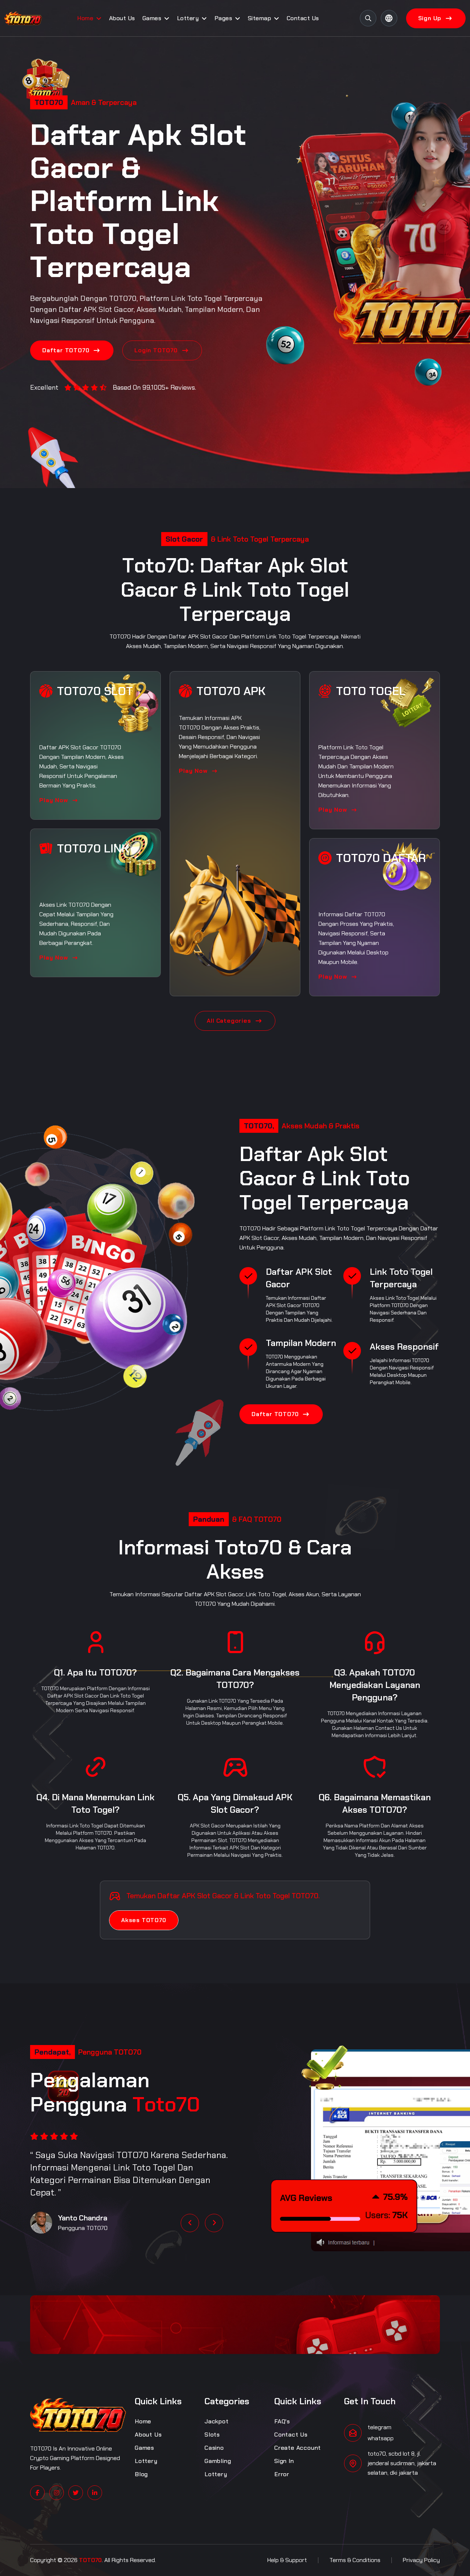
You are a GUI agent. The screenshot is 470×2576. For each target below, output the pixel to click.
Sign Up (430, 18)
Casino (214, 2448)
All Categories (229, 1021)
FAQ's (282, 2421)
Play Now (54, 800)
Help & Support (287, 2560)
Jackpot (217, 2421)
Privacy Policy (421, 2560)
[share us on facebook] (37, 2493)
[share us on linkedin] (95, 2493)
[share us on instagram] (57, 2493)
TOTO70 (123, 298)
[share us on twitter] (76, 2493)
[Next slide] (214, 2223)
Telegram (379, 2427)
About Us (122, 18)
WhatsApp (381, 2438)
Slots (212, 2435)
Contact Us (303, 18)
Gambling (218, 2461)
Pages (223, 18)
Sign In (284, 2461)
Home (85, 18)
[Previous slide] (190, 2223)
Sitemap (260, 18)
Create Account (298, 2448)
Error (282, 2474)
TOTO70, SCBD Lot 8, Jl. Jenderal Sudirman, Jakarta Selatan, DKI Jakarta (402, 2463)
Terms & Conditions (355, 2560)
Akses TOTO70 (144, 1920)
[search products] (368, 18)
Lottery (188, 18)
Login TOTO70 (156, 350)
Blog (141, 2474)
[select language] (389, 18)
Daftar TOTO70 (66, 350)
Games (152, 18)
